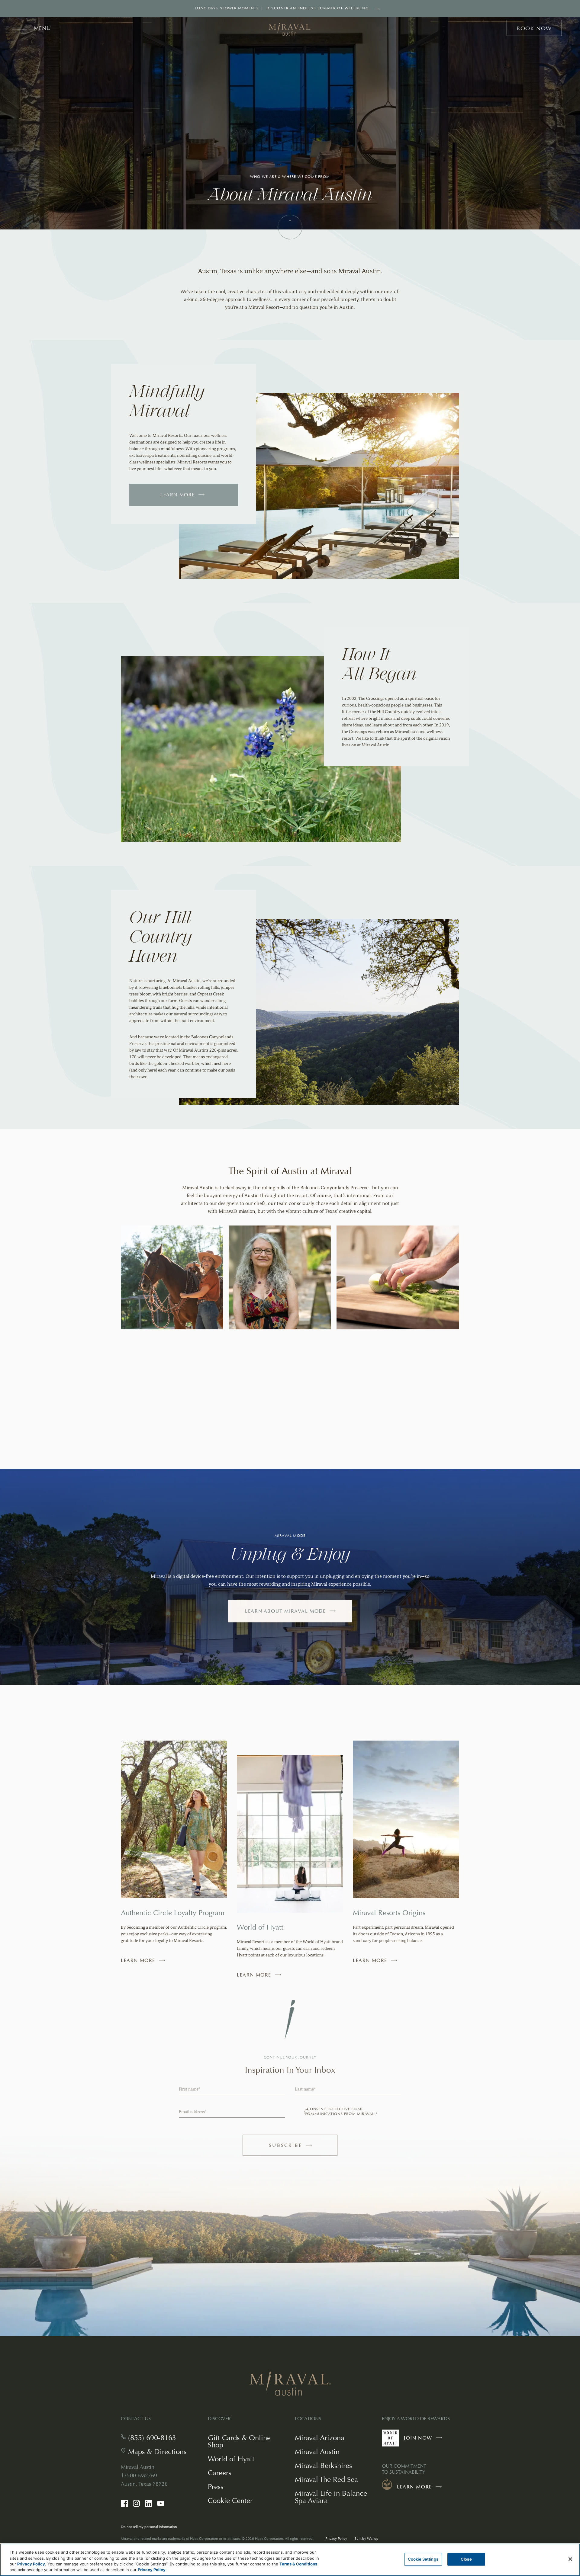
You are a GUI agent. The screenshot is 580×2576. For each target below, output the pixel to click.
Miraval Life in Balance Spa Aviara (331, 2497)
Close (466, 2559)
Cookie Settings (423, 2559)
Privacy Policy (336, 2539)
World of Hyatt (231, 2459)
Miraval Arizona (320, 2438)
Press (216, 2486)
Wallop (373, 2539)
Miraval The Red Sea (326, 2479)
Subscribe (297, 2148)
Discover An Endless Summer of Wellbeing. (318, 8)
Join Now (424, 2441)
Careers (219, 2473)
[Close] (570, 2559)
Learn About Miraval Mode (285, 1611)
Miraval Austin (317, 2451)
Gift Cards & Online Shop (239, 2442)
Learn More (178, 495)
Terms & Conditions (298, 2564)
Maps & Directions (157, 2452)
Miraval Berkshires (323, 2465)
